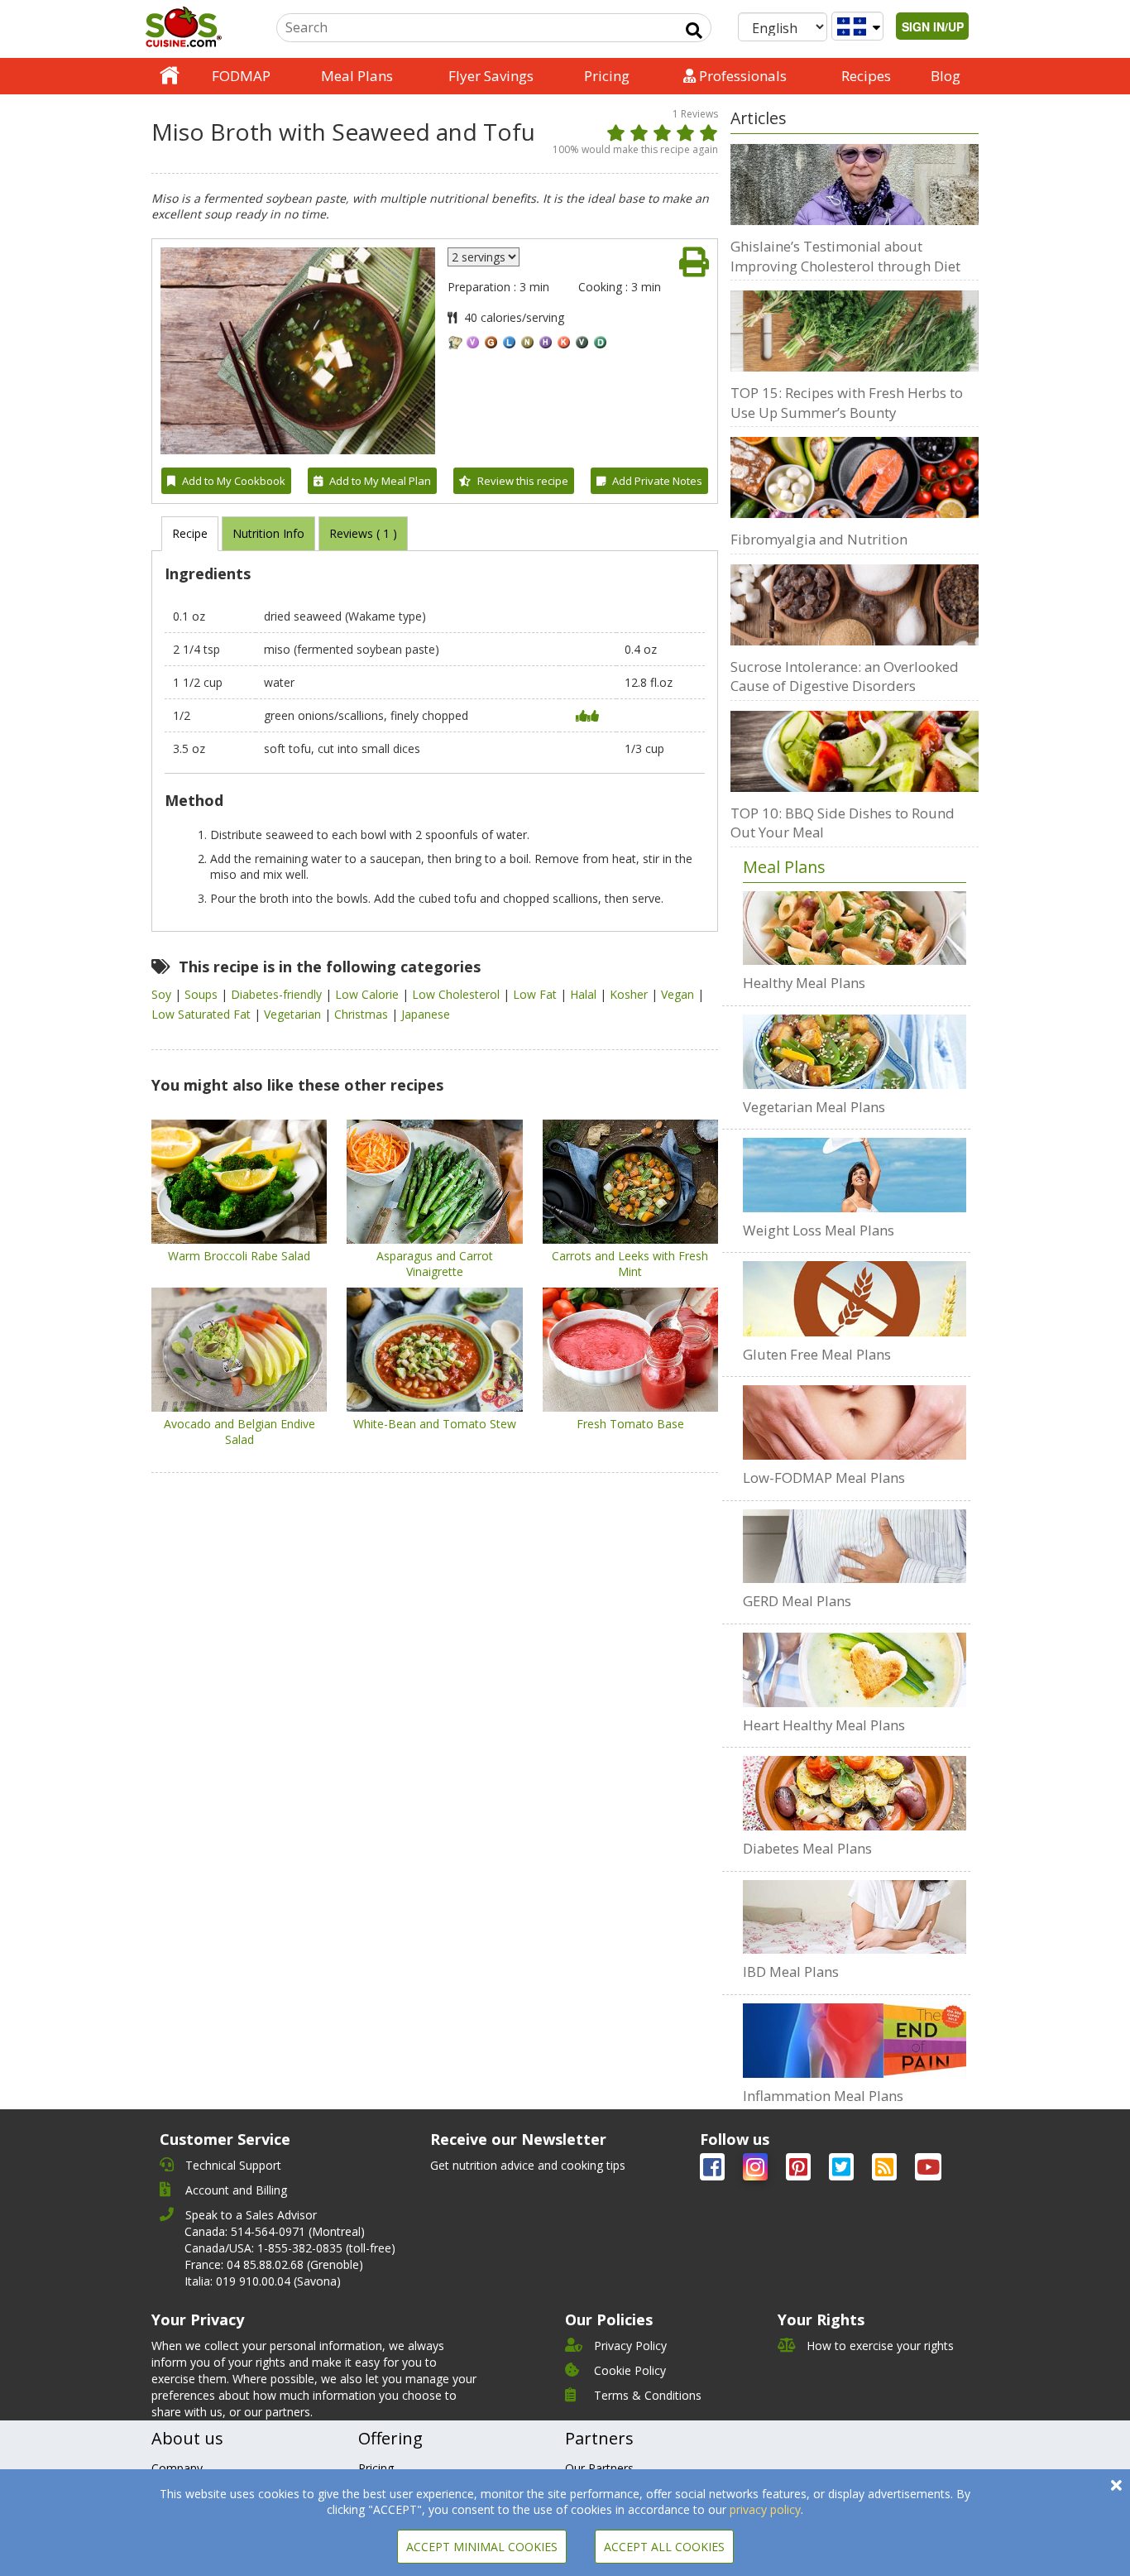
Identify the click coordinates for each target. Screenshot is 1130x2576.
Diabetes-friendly (278, 994)
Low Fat (536, 994)
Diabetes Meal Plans (807, 1848)
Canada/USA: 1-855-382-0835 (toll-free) (290, 2248)
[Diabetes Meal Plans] (855, 1793)
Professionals (741, 76)
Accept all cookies (664, 2547)
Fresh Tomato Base (630, 1424)
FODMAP (241, 76)
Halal (585, 994)
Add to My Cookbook (234, 481)
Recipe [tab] (190, 533)
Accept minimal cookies (482, 2547)
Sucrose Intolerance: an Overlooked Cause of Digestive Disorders (845, 676)
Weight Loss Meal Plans (819, 1230)
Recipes (866, 76)
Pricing (607, 76)
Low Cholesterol (457, 994)
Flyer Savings (491, 76)
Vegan (679, 994)
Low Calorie (369, 994)
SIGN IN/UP (933, 26)
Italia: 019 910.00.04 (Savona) (263, 2281)
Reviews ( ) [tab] (363, 533)
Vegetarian (294, 1014)
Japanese (426, 1014)
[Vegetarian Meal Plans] (855, 1052)
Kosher (630, 994)
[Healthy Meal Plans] (855, 928)
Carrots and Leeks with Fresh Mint (630, 1264)
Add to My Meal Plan (380, 481)
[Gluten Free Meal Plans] (855, 1298)
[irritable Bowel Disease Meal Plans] (855, 1917)
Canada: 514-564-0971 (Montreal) (275, 2231)
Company (177, 2468)
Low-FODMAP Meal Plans (824, 1477)
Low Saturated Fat (203, 1014)
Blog (946, 76)
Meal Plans (357, 76)
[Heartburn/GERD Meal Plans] (855, 1547)
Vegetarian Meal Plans (814, 1107)
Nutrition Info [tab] (268, 533)
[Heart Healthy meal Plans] (855, 1670)
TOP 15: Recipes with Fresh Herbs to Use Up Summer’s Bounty (847, 403)
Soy (163, 994)
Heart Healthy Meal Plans (824, 1725)
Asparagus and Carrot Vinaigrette (435, 1264)
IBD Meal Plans (791, 1972)
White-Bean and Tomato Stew (435, 1424)
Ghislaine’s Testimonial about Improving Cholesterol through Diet (845, 256)
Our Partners (599, 2468)
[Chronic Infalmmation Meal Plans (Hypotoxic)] (855, 2041)
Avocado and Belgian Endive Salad (239, 1432)
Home (170, 76)
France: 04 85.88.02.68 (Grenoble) (274, 2264)
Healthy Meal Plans (804, 983)
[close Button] (1116, 2485)
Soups (203, 994)
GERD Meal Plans (797, 1601)
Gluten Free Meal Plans (817, 1354)
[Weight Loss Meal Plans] (855, 1175)
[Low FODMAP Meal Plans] (855, 1422)
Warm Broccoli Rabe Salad (239, 1256)
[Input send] (694, 31)
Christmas (363, 1014)
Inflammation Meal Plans (823, 2096)
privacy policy (765, 2509)
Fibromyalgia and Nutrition (819, 539)
